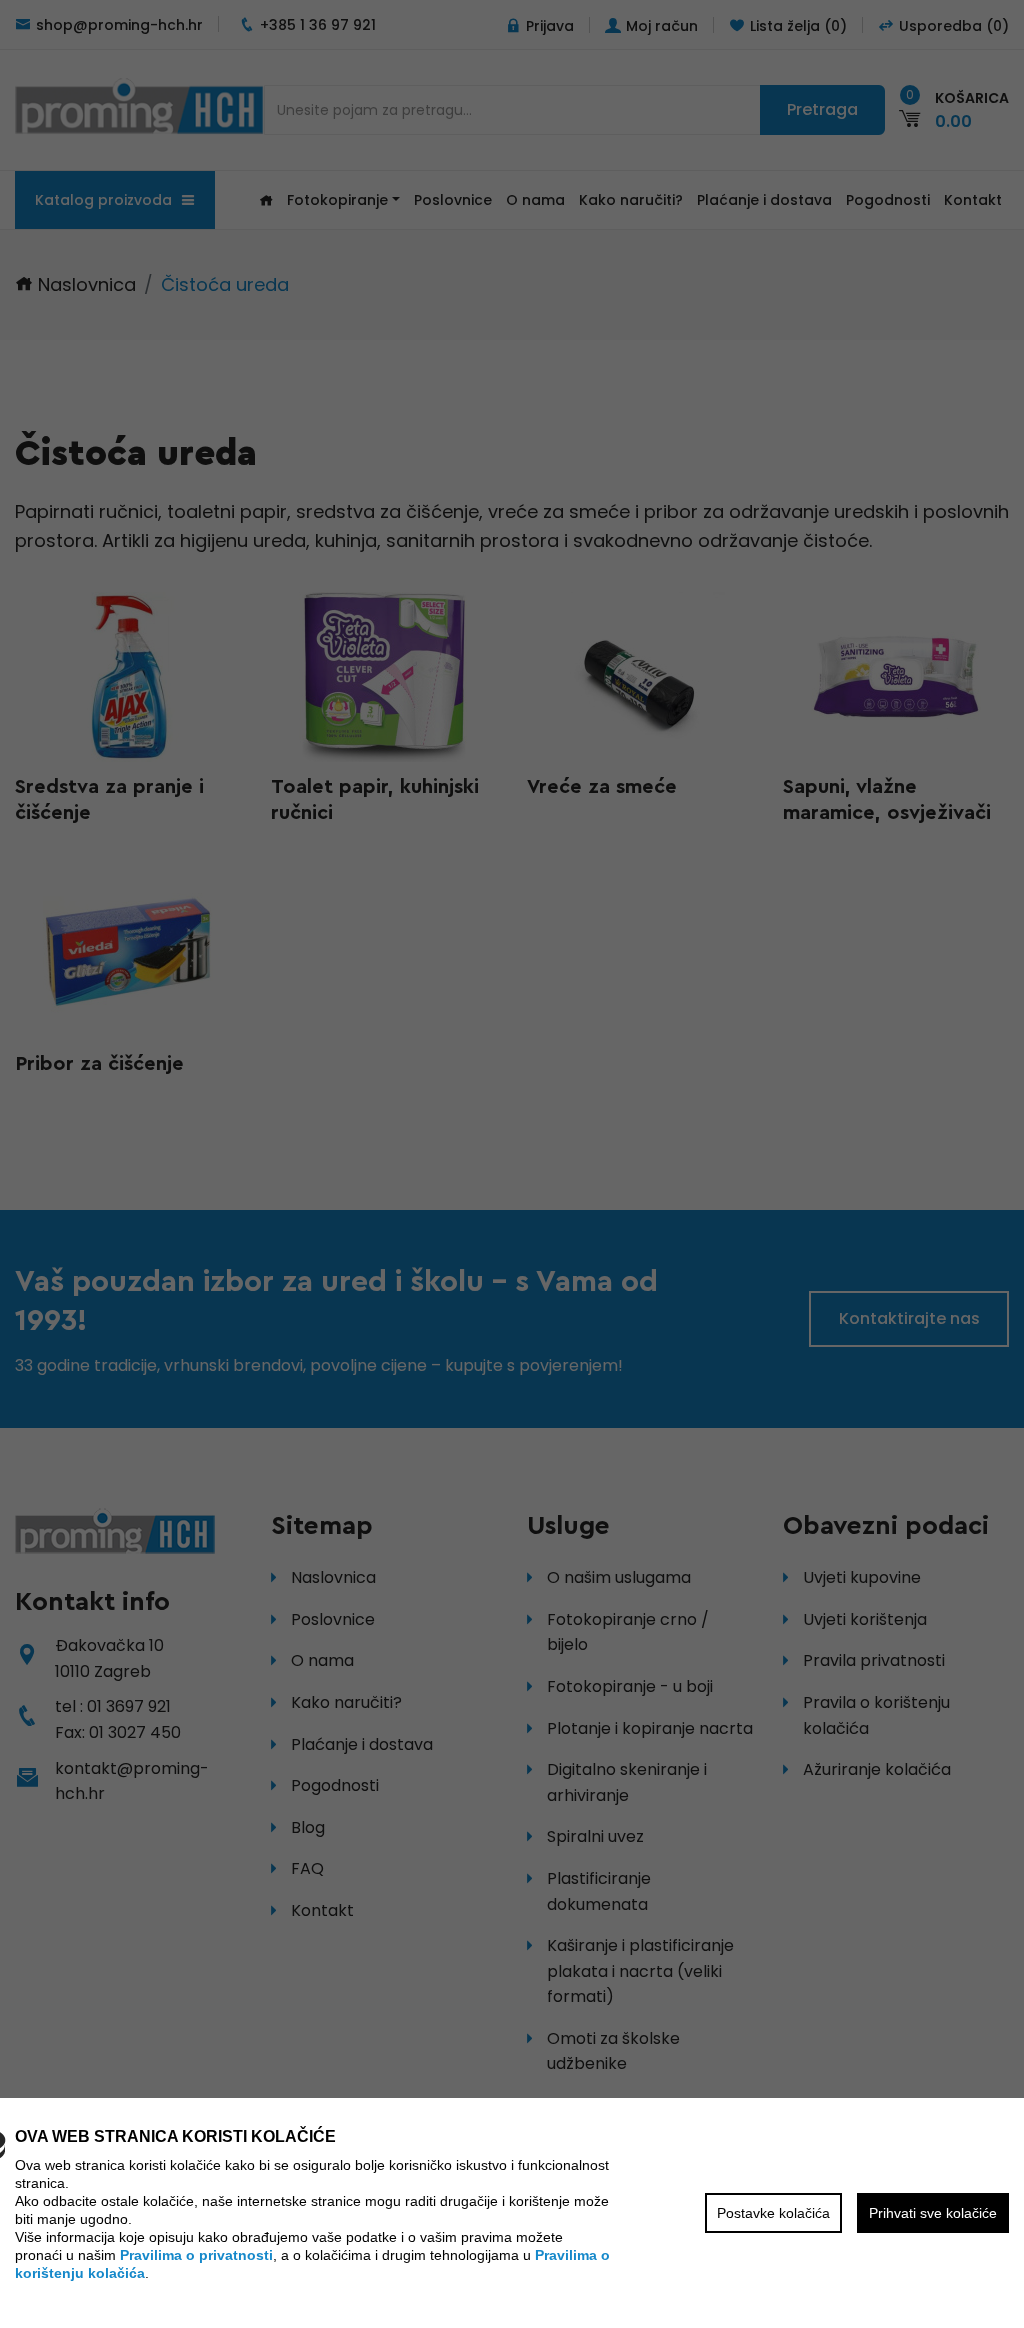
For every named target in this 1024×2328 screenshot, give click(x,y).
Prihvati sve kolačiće (933, 2213)
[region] (512, 1164)
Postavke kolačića (773, 2213)
